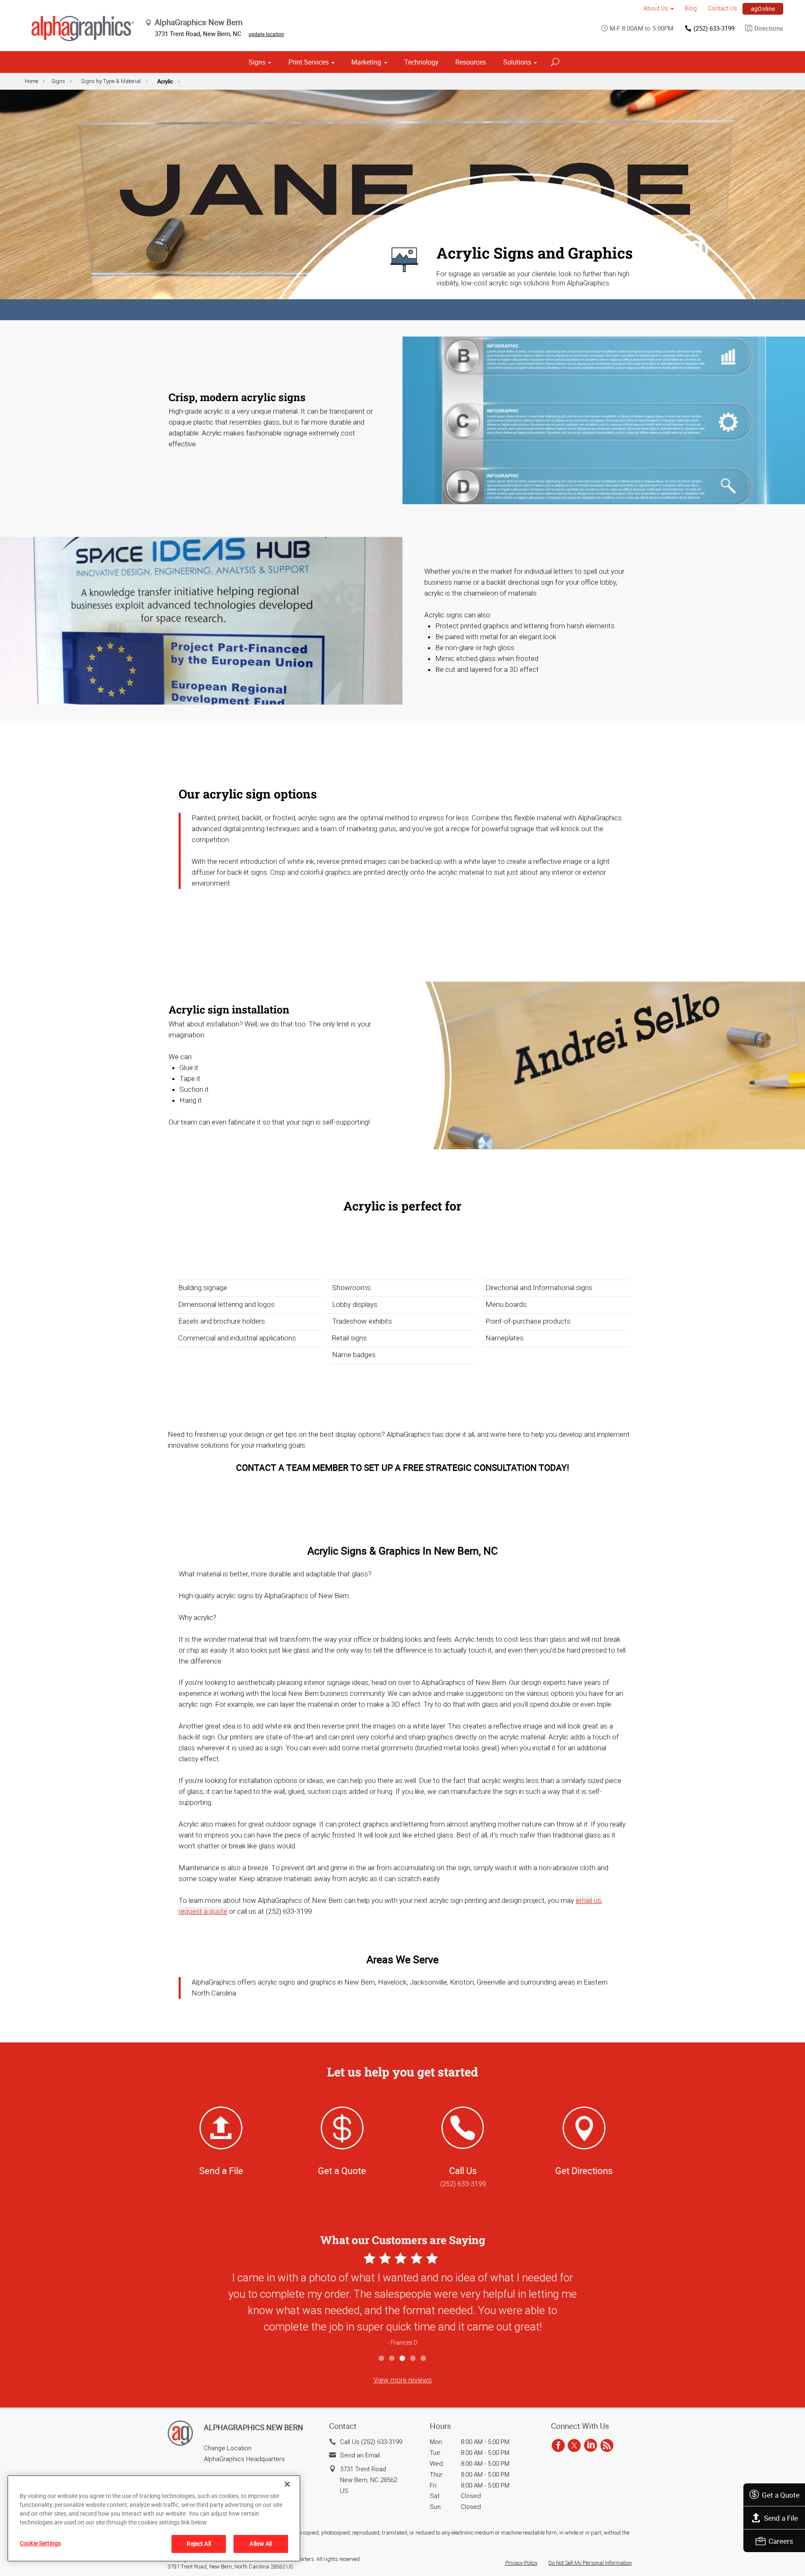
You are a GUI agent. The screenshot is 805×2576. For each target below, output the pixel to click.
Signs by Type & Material (111, 81)
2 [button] (392, 2359)
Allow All (261, 2544)
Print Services (309, 62)
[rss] (607, 2446)
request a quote (203, 1911)
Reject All (199, 2544)
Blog (691, 8)
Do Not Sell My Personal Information (590, 2563)
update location (266, 34)
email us (588, 1900)
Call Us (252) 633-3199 (371, 2442)
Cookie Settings (40, 2543)
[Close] (287, 2484)
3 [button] (403, 2359)
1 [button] (382, 2359)
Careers (781, 2541)
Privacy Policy (521, 2563)
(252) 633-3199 (714, 28)
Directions (769, 28)
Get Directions (584, 2170)
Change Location (228, 2448)
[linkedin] (591, 2446)
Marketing (366, 62)
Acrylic (165, 81)
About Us (656, 8)
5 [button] (424, 2359)
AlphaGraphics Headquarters (244, 2459)
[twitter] (574, 2446)
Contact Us (722, 8)
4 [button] (413, 2359)
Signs (257, 62)
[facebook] (558, 2446)
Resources (471, 62)
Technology (421, 62)
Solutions (517, 62)
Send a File (781, 2518)
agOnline (763, 9)
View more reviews (403, 2380)
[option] (402, 2301)
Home (31, 81)
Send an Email (360, 2455)
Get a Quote (781, 2495)
